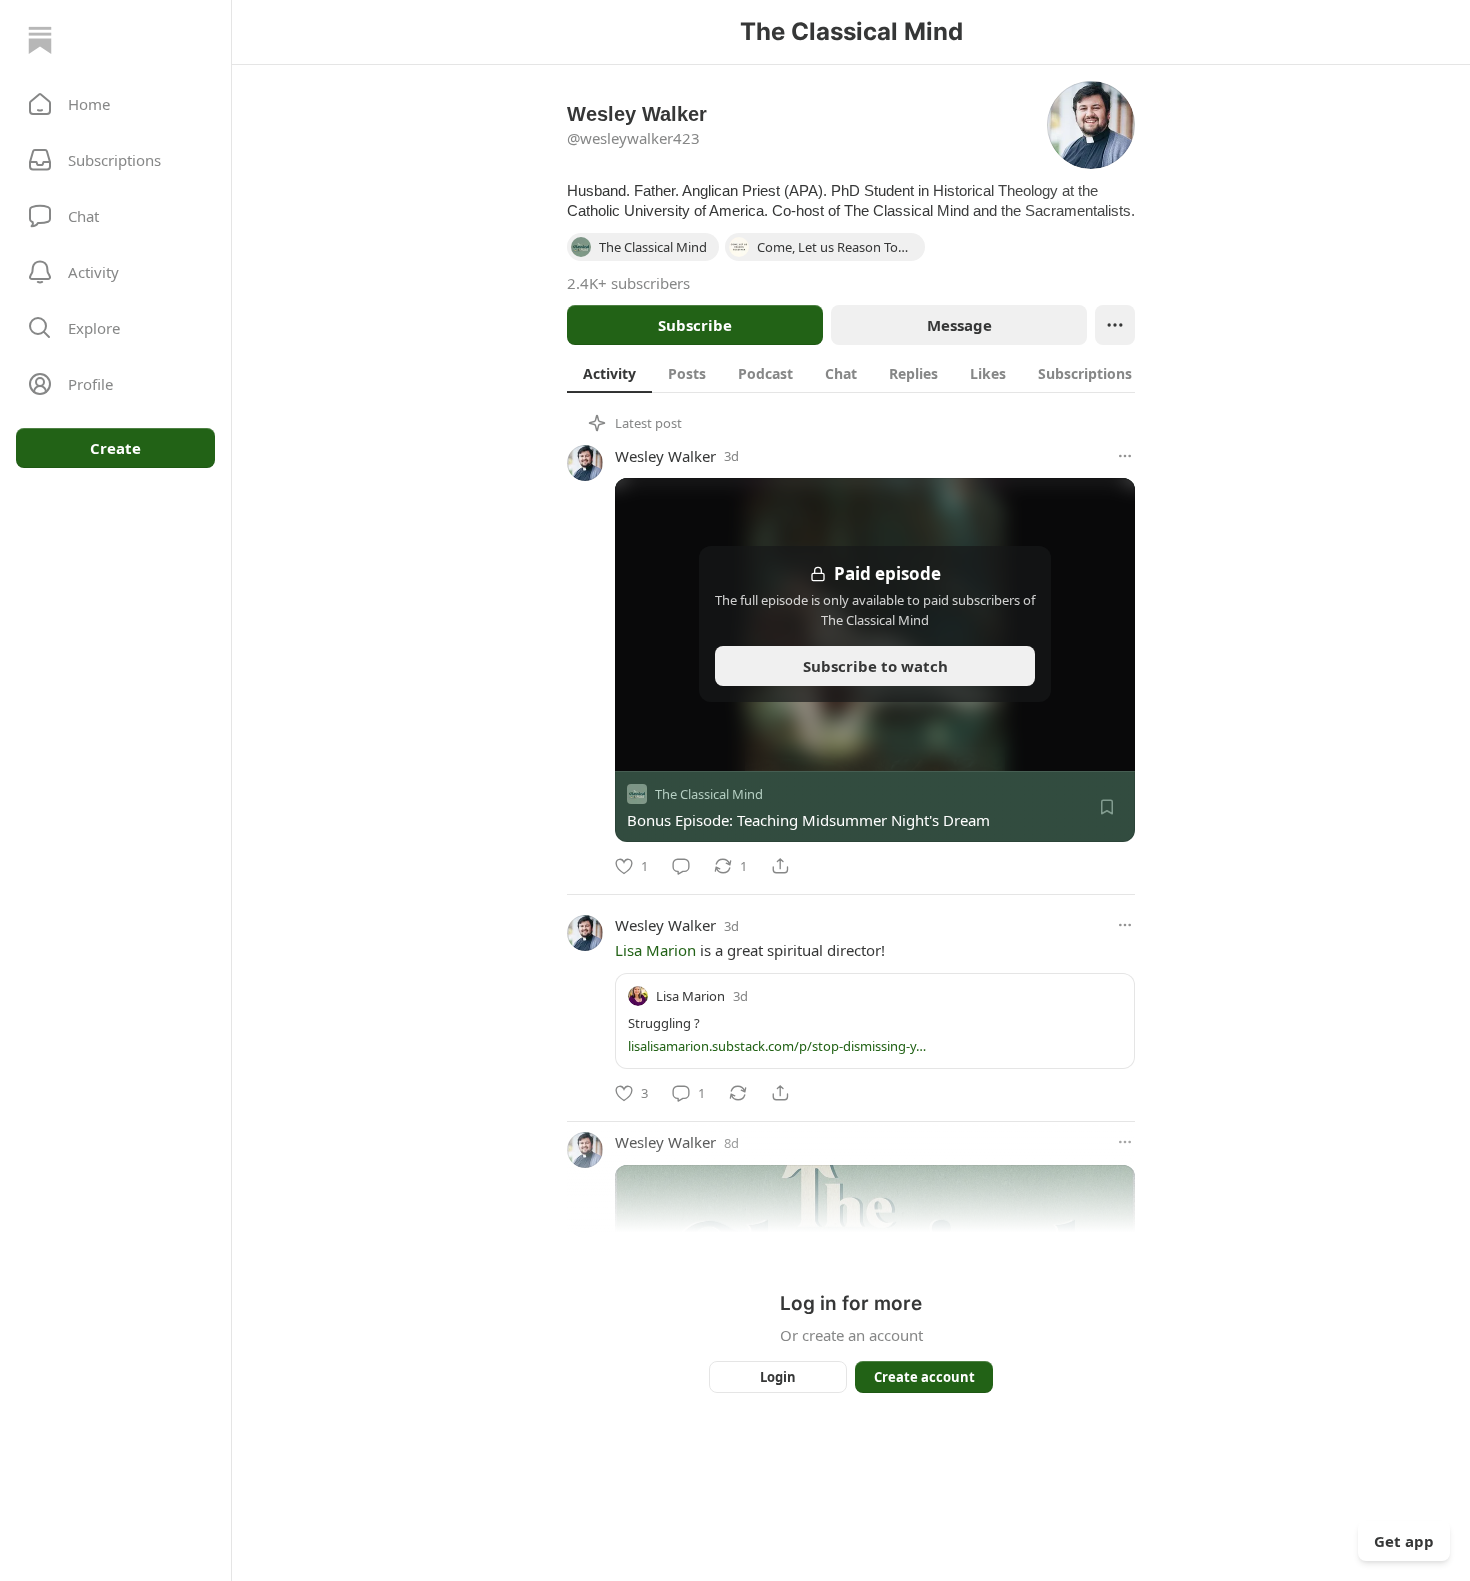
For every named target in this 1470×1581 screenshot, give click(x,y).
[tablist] (857, 373)
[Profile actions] (1115, 325)
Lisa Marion (655, 950)
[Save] (1107, 807)
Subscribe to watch (875, 666)
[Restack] (738, 1093)
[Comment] (681, 866)
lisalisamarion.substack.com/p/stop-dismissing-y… (777, 1046)
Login (778, 1377)
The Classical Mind (709, 794)
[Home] (40, 40)
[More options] (1125, 456)
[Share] (780, 866)
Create (115, 448)
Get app (1404, 1541)
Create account (924, 1377)
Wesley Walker (665, 456)
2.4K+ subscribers (628, 283)
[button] (115, 104)
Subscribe (695, 325)
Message (959, 325)
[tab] (609, 373)
